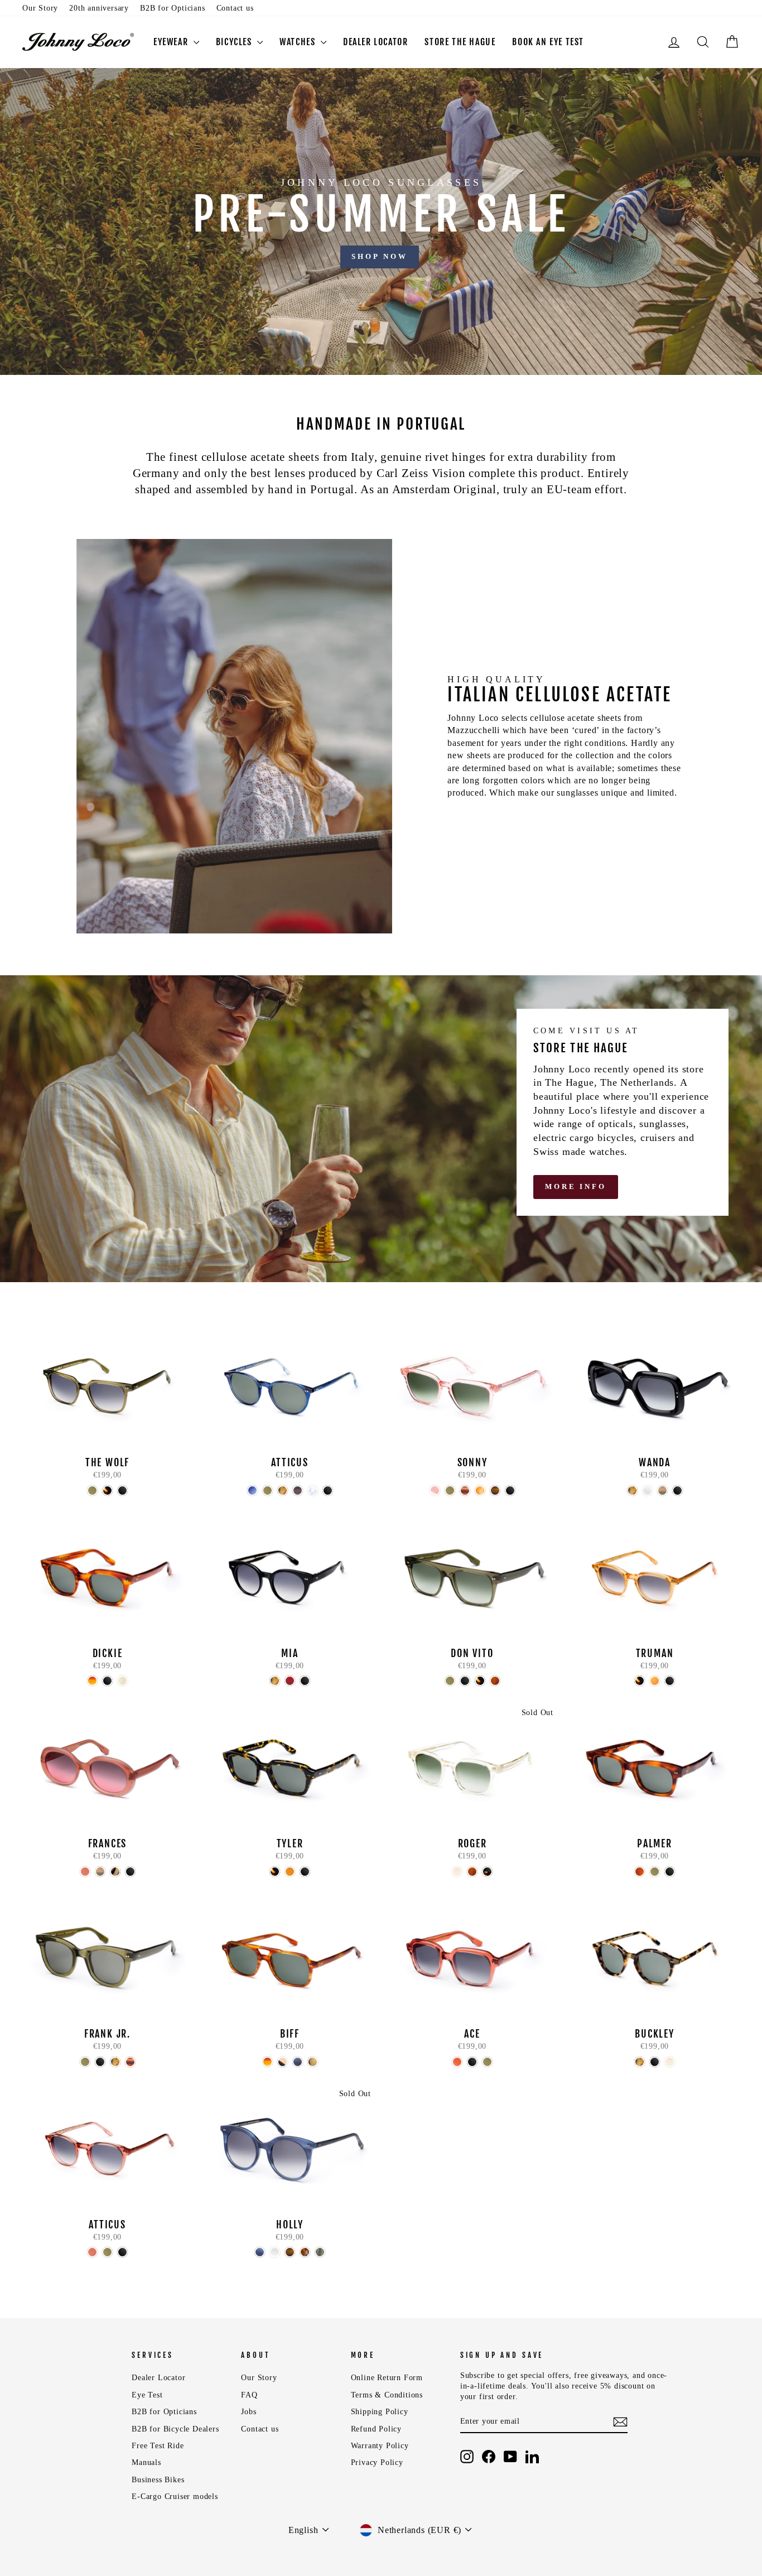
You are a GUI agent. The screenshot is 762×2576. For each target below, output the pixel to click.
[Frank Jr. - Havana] (115, 2062)
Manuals (146, 2462)
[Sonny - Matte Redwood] (465, 1491)
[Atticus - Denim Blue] (252, 1491)
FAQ (249, 2395)
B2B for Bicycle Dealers (175, 2429)
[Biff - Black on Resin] (283, 2062)
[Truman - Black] (670, 1681)
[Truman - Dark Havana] (640, 1681)
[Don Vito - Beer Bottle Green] (450, 1681)
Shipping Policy (380, 2412)
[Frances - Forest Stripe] (100, 1872)
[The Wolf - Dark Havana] (107, 1491)
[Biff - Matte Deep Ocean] (298, 2062)
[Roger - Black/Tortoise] (487, 1872)
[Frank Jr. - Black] (100, 2062)
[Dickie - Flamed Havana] (92, 1681)
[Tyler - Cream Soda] (290, 1872)
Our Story (40, 8)
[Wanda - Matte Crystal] (647, 1491)
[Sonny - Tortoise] (495, 1491)
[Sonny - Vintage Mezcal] (480, 1491)
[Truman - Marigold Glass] (655, 1681)
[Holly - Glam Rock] (305, 2252)
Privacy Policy (377, 2462)
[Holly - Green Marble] (320, 2252)
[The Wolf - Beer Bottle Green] (92, 1491)
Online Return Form (387, 2378)
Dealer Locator (158, 2378)
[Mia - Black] (305, 1681)
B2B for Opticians (173, 8)
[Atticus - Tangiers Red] (92, 2252)
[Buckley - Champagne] (670, 2062)
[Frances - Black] (130, 1872)
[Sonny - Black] (510, 1491)
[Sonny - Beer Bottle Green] (450, 1491)
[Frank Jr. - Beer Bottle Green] (85, 2062)
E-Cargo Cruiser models (175, 2496)
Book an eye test (548, 42)
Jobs (249, 2412)
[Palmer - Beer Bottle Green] (655, 1872)
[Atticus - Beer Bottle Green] (267, 1491)
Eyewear (172, 42)
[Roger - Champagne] (457, 1872)
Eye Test (147, 2395)
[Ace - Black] (472, 2062)
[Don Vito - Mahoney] (495, 1681)
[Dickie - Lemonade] (122, 1681)
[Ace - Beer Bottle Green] (487, 2062)
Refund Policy (376, 2429)
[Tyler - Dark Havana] (275, 1872)
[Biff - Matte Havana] (313, 2062)
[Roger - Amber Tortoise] (472, 1872)
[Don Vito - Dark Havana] (480, 1681)
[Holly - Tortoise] (290, 2252)
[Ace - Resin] (457, 2062)
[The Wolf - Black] (122, 1491)
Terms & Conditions (387, 2395)
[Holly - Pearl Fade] (275, 2252)
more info (576, 1186)
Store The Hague (460, 42)
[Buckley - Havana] (640, 2062)
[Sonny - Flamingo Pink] (435, 1491)
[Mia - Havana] (275, 1681)
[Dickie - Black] (107, 1681)
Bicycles (235, 42)
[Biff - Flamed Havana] (267, 2062)
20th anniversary (99, 8)
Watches (299, 42)
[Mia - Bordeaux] (290, 1681)
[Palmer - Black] (670, 1872)
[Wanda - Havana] (632, 1491)
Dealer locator (375, 42)
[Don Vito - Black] (465, 1681)
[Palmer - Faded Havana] (640, 1872)
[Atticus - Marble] (298, 1491)
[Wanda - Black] (677, 1491)
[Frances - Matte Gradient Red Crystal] (85, 1872)
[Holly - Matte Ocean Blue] (260, 2252)
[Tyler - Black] (305, 1872)
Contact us (235, 8)
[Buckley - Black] (655, 2062)
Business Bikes (158, 2480)
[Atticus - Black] (328, 1491)
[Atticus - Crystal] (313, 1491)
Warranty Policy (380, 2446)
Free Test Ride (158, 2446)
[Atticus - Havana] (283, 1491)
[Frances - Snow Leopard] (115, 1872)
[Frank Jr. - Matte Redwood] (130, 2062)
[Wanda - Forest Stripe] (662, 1491)
